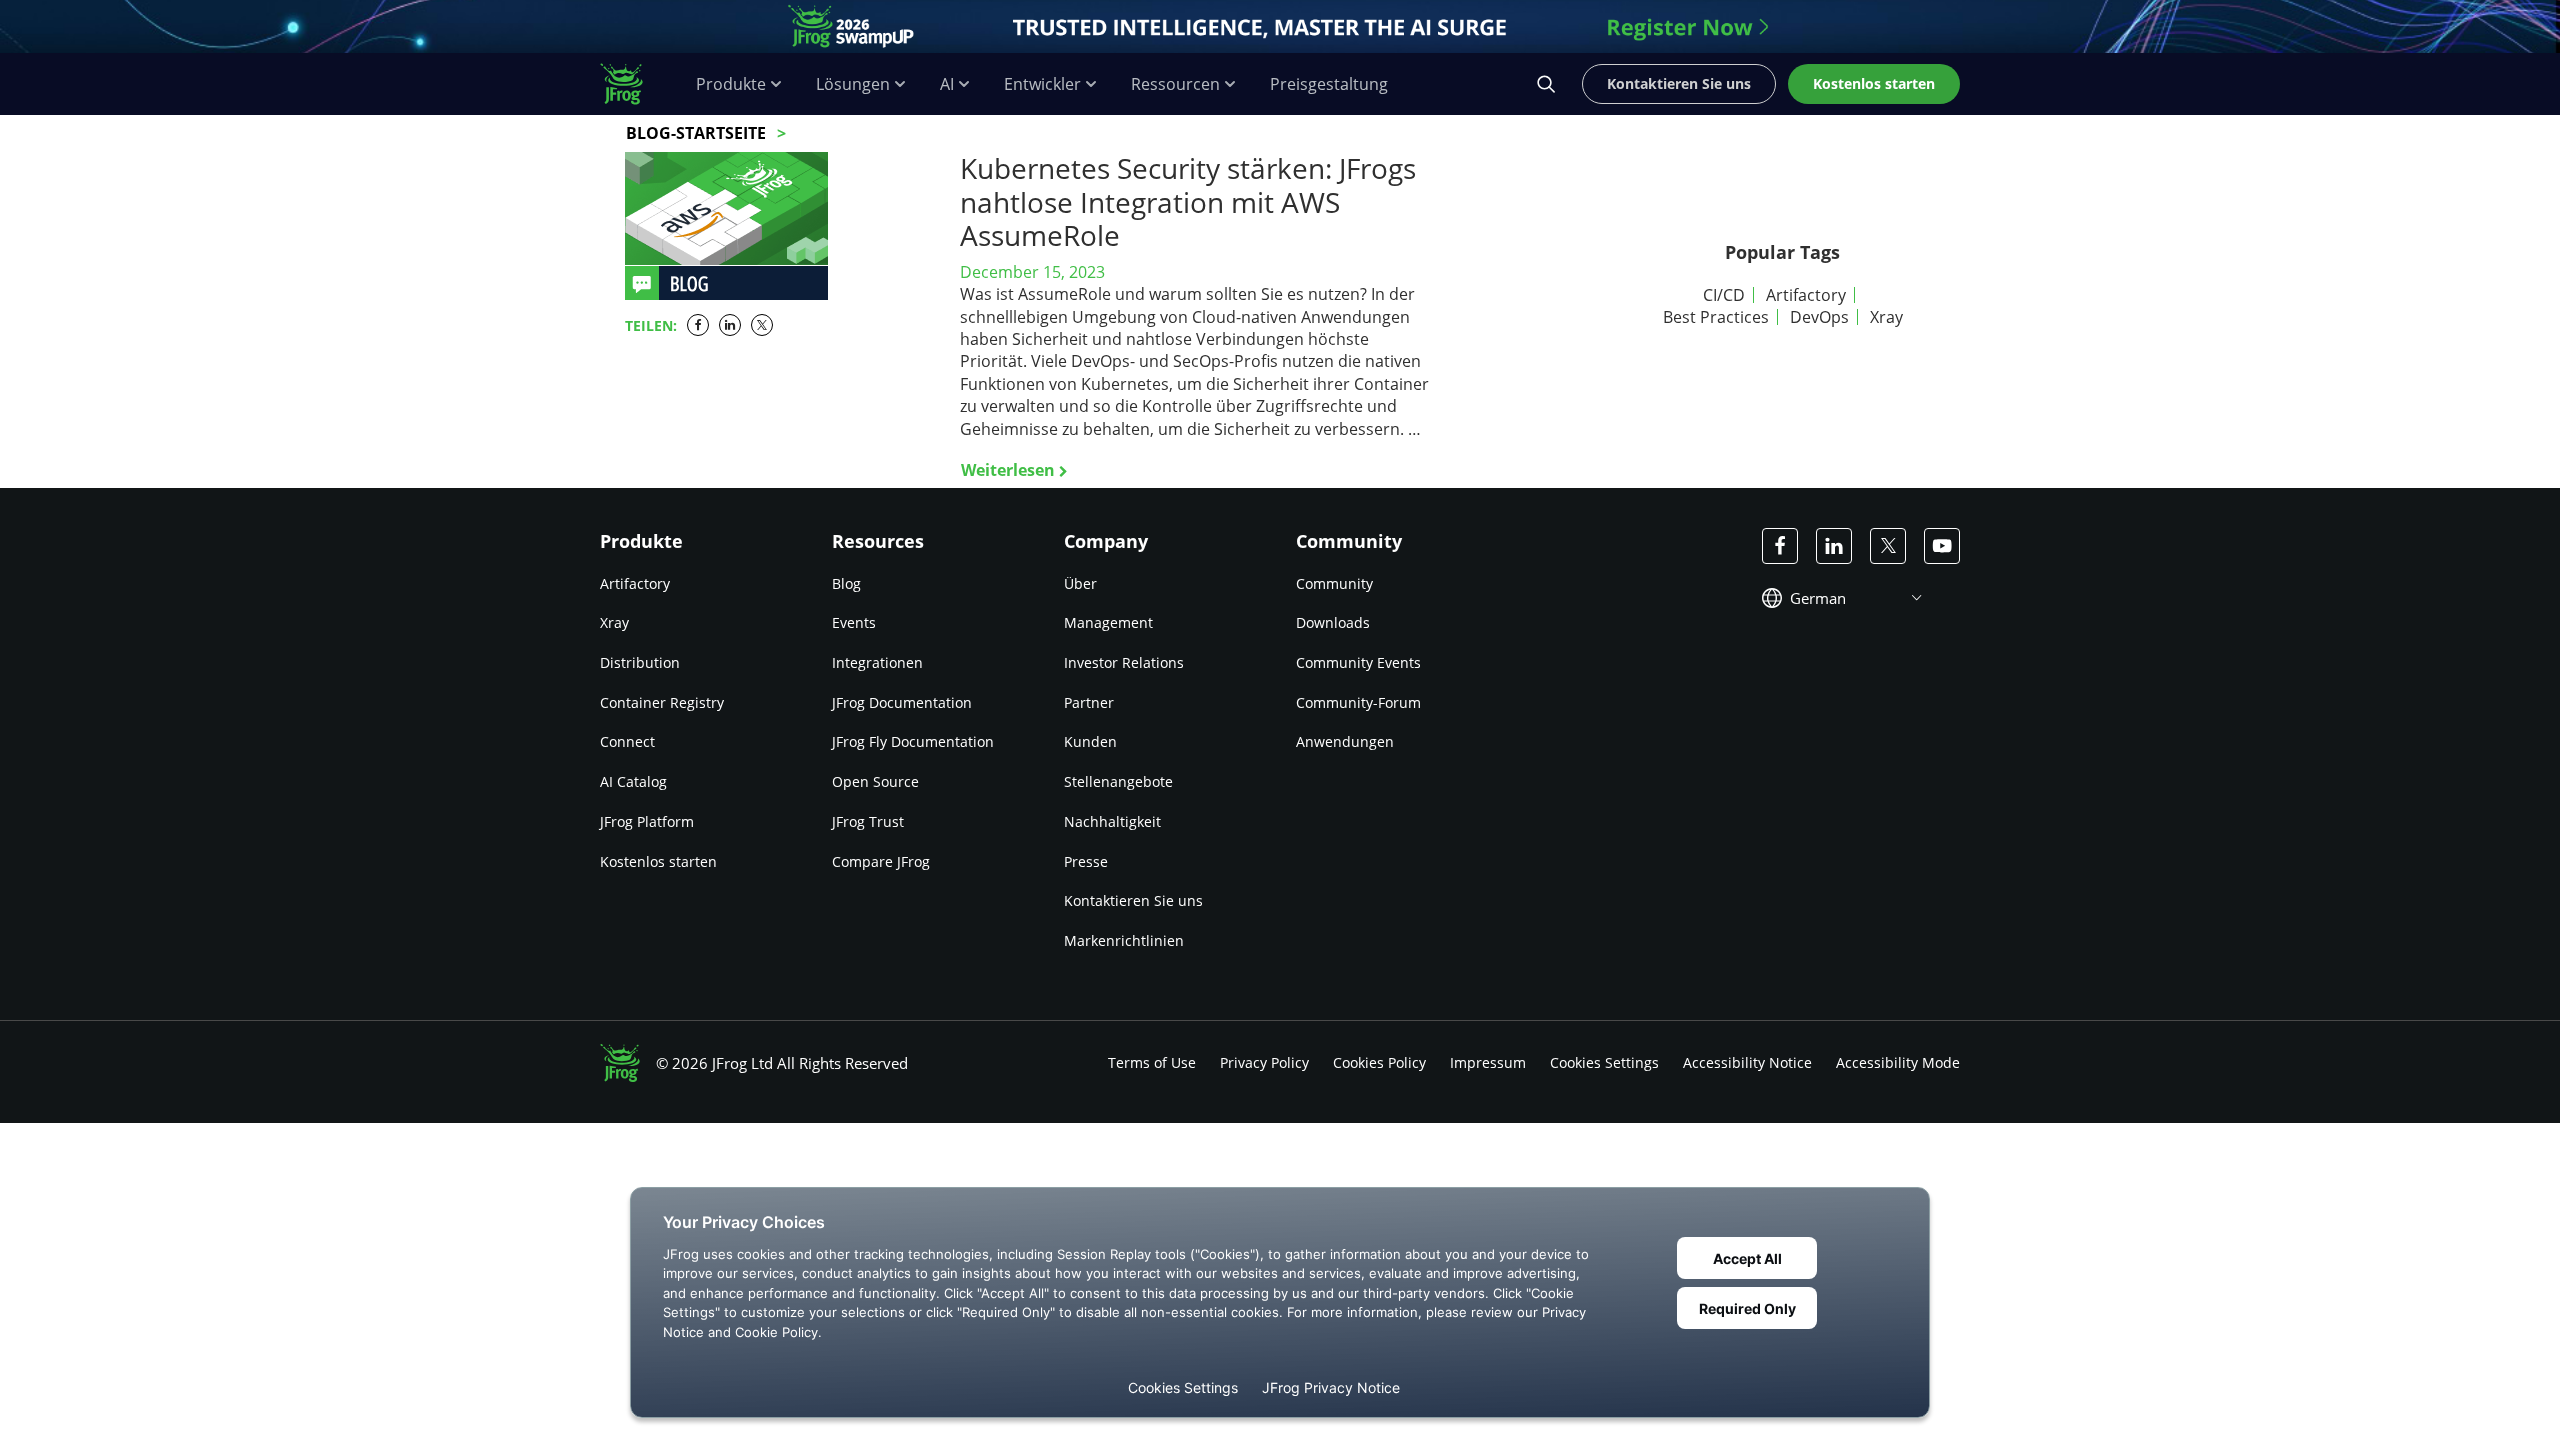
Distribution (640, 662)
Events (854, 622)
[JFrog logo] (632, 84)
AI (947, 84)
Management (1108, 622)
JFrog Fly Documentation (913, 741)
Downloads (1333, 622)
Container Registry (662, 702)
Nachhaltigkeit (1112, 821)
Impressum (1488, 1062)
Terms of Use (1152, 1062)
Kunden (1090, 741)
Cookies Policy (1379, 1062)
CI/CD (1724, 295)
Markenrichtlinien (1124, 940)
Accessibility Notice (1747, 1062)
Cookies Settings (1604, 1062)
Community (1334, 583)
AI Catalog (633, 781)
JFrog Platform (647, 821)
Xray (1886, 317)
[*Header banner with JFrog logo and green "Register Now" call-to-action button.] (1280, 26)
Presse (1086, 861)
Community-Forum (1358, 702)
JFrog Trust (868, 821)
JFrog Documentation (902, 702)
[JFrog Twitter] (1888, 546)
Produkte (731, 84)
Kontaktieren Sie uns (1133, 900)
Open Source (875, 781)
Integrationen (877, 662)
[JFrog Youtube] (1942, 546)
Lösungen (853, 84)
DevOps (1819, 317)
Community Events (1358, 662)
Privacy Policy (1264, 1062)
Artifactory (1806, 295)
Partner (1089, 702)
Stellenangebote (1118, 781)
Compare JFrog (881, 861)
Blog (846, 583)
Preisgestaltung (1329, 84)
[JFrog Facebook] (1780, 546)
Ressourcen (1175, 84)
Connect (627, 741)
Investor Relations (1124, 662)
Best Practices (1716, 317)
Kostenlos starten (658, 861)
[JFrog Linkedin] (1834, 546)
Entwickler (1042, 84)
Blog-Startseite (696, 133)
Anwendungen (1345, 741)
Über (1080, 583)
